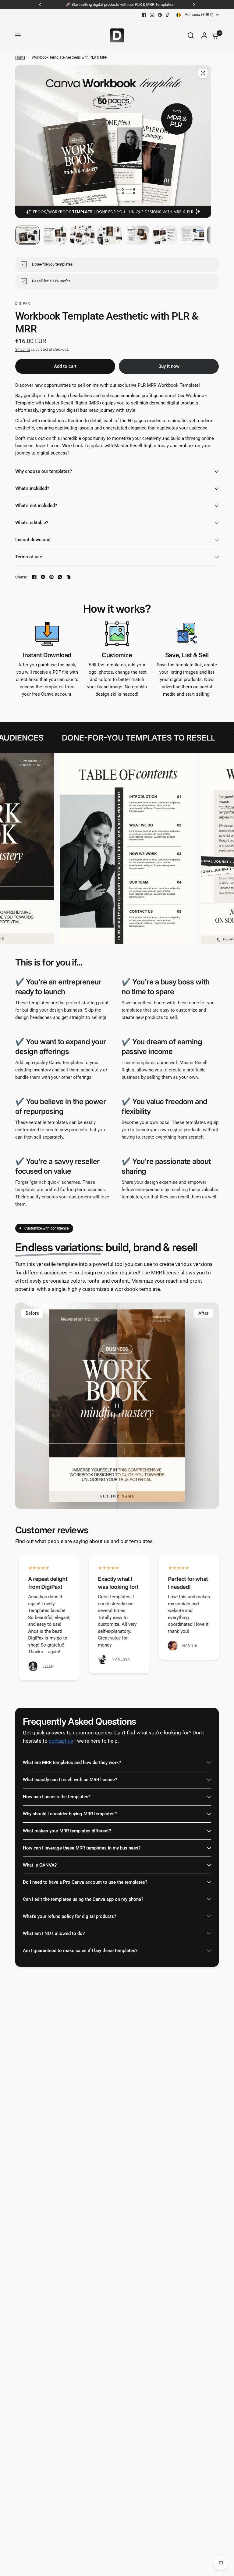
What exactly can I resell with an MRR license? (70, 1780)
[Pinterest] (160, 15)
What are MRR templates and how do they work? (72, 1763)
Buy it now (169, 366)
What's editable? (32, 523)
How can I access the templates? (57, 1797)
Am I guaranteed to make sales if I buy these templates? (80, 1951)
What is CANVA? (40, 1865)
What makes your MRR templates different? (67, 1831)
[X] (43, 577)
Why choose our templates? (44, 471)
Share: (21, 577)
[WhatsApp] (60, 577)
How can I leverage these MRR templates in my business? (82, 1848)
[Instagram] (152, 15)
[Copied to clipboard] (69, 577)
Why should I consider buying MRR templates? (70, 1814)
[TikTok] (168, 15)
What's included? (32, 488)
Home (20, 57)
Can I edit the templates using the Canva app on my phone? (83, 1899)
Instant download (33, 540)
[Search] (191, 35)
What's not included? (36, 505)
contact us (61, 1741)
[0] (214, 35)
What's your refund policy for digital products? (69, 1916)
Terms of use (29, 557)
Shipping (23, 350)
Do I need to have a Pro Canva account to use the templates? (85, 1882)
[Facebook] (144, 15)
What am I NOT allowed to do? (54, 1933)
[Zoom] (203, 73)
